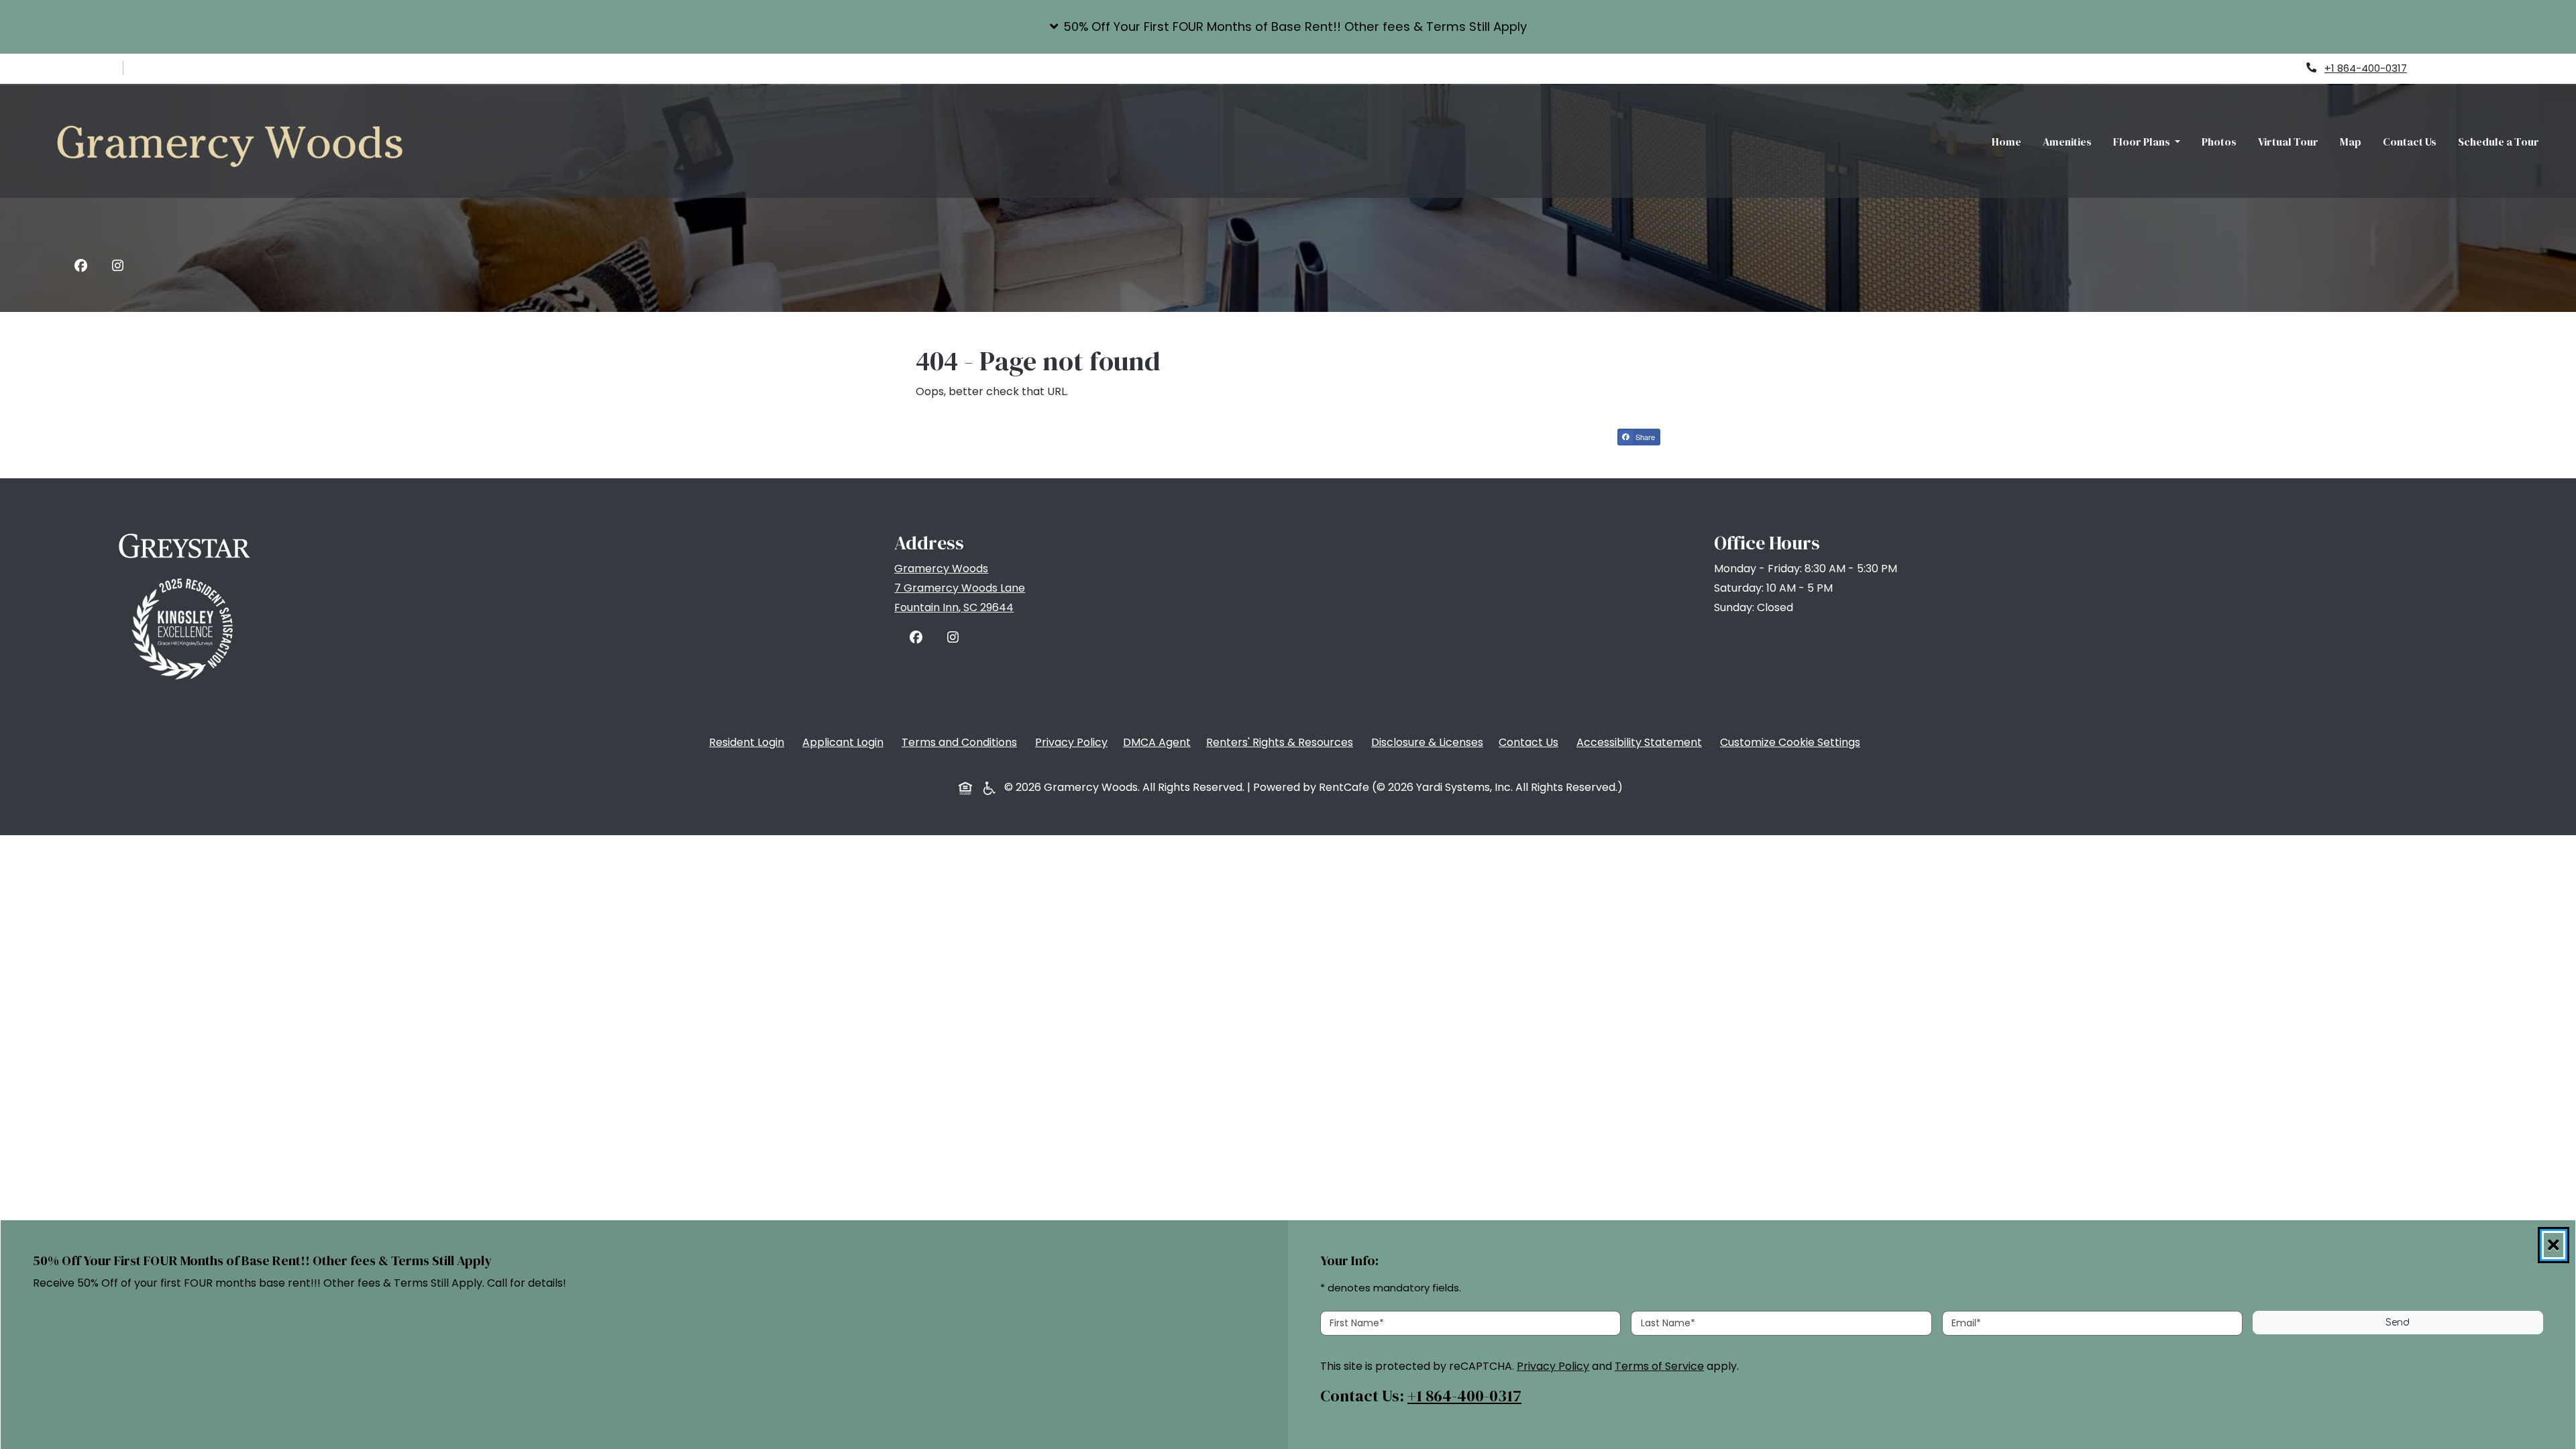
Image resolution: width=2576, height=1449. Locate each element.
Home (2006, 142)
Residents (2460, 68)
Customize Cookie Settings (1790, 742)
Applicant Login (846, 742)
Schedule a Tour (2499, 142)
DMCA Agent (1160, 742)
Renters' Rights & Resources (1282, 742)
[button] (1288, 27)
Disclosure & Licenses (1430, 742)
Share (1647, 438)
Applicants (2534, 68)
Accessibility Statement (1642, 742)
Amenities (2067, 142)
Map (2351, 142)
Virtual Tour (2288, 142)
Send (2398, 1323)
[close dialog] (2554, 1245)
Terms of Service (1659, 1365)
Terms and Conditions (962, 742)
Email (1966, 1322)
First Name (1357, 1322)
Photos (2219, 142)
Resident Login (749, 742)
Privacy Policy (1074, 742)
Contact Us (2410, 142)
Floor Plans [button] (2143, 142)
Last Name (1668, 1322)
